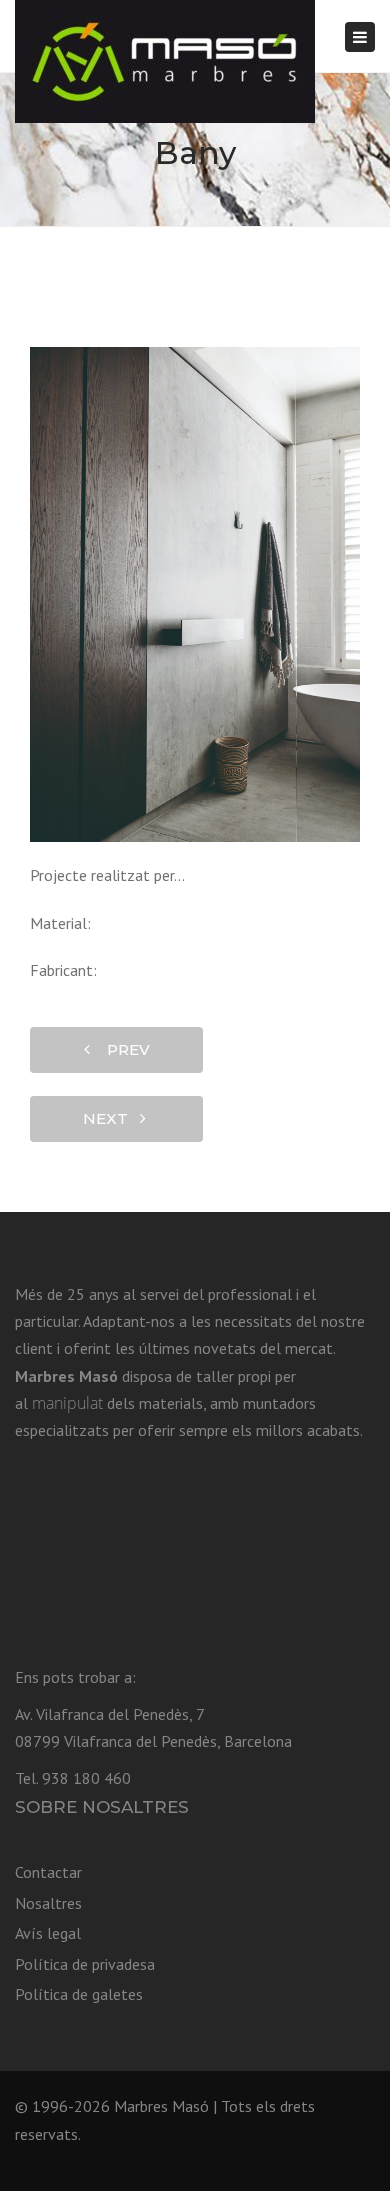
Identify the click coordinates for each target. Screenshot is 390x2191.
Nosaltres (48, 1903)
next (111, 1118)
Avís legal (48, 1933)
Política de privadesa (85, 1964)
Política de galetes (79, 1994)
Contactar (48, 1872)
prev (122, 1049)
